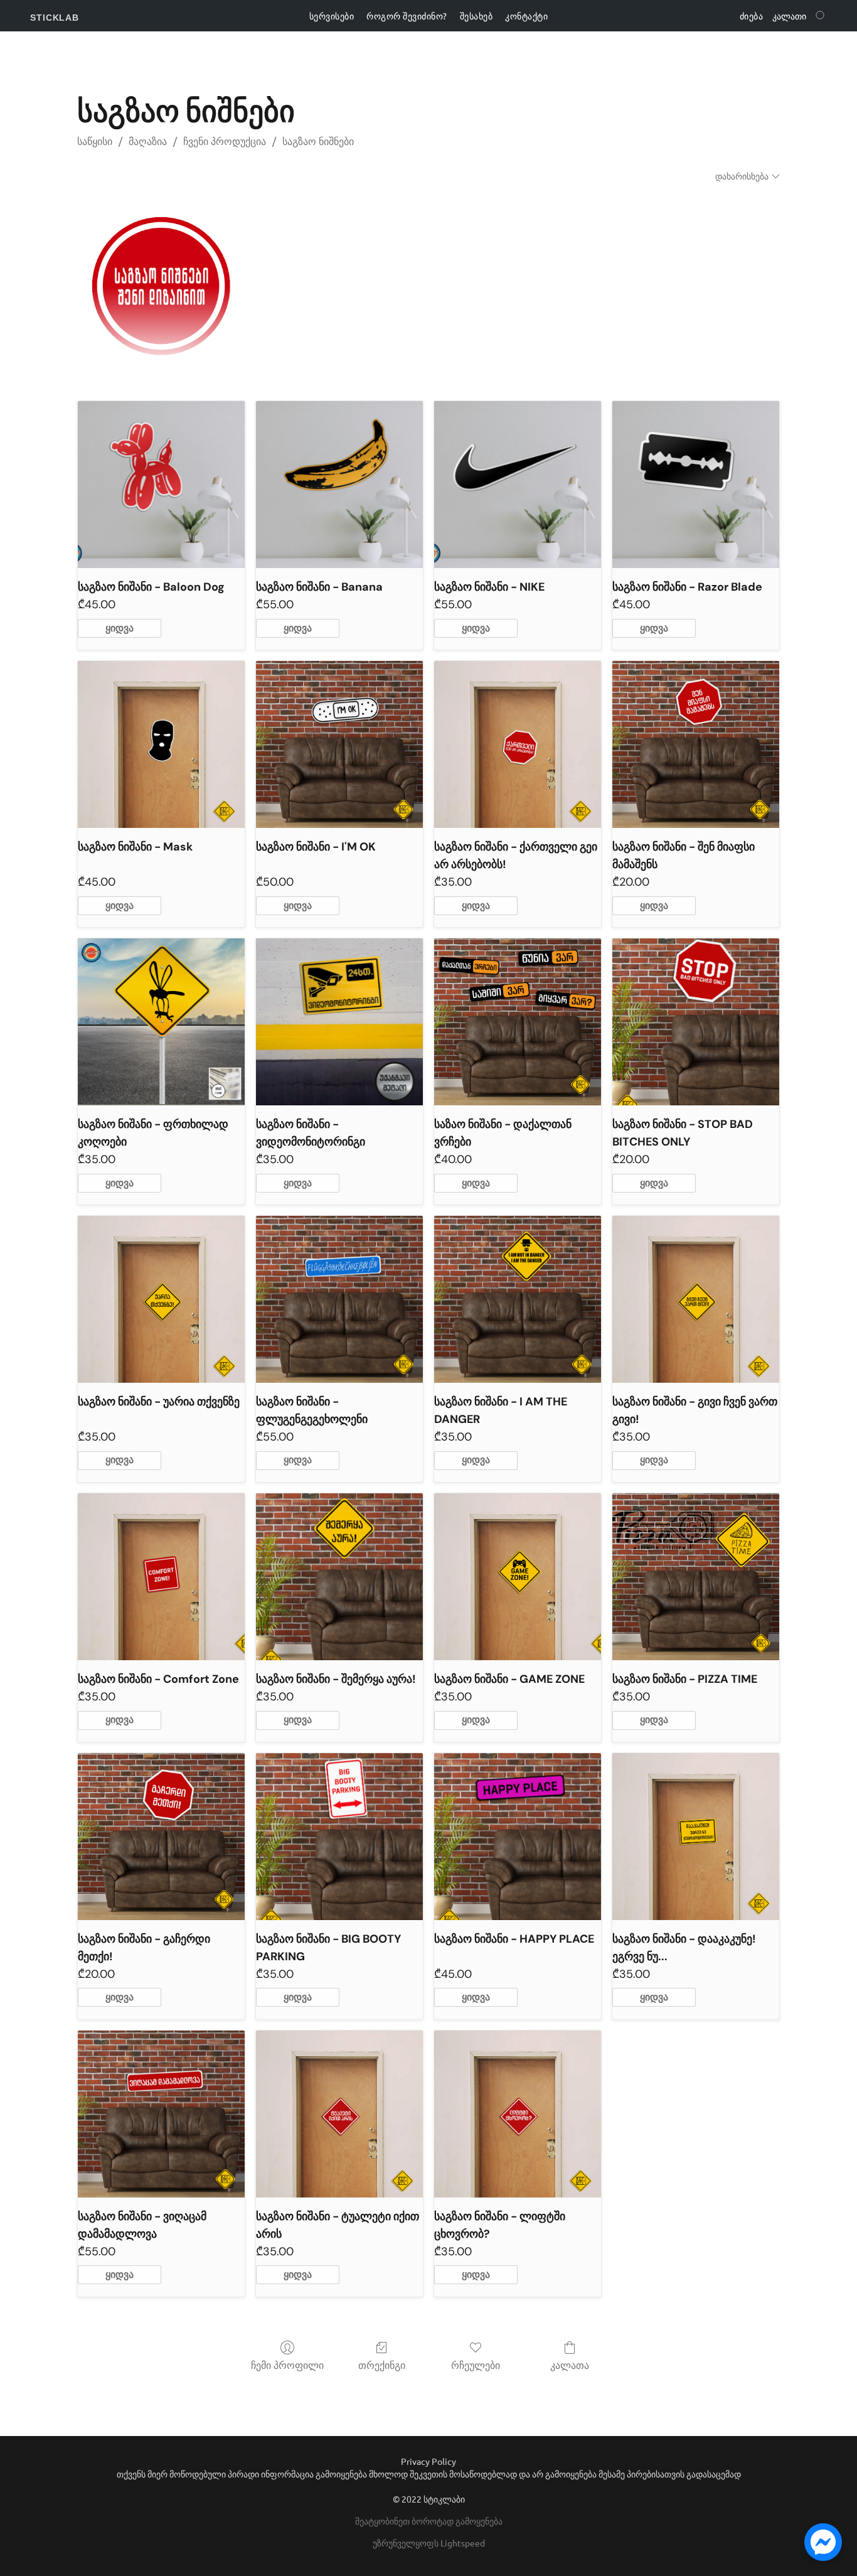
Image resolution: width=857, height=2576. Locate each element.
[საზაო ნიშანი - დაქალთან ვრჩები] (518, 1022)
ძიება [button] (752, 16)
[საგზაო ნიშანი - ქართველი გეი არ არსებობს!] (518, 744)
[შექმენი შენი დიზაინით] (161, 286)
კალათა (570, 2365)
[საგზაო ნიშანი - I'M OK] (339, 744)
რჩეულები (476, 2365)
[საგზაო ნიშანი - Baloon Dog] (161, 485)
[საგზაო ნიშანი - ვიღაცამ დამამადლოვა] (161, 2114)
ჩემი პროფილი (287, 2365)
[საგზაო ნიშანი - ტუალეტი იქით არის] (339, 2114)
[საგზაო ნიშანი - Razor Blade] (696, 485)
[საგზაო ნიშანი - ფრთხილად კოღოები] (161, 1022)
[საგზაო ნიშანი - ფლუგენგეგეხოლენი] (339, 1299)
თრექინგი (382, 2365)
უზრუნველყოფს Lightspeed (429, 2543)
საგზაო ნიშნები (318, 142)
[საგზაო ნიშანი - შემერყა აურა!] (339, 1577)
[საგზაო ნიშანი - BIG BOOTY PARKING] (339, 1837)
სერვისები (332, 16)
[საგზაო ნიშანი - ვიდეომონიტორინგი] (339, 1022)
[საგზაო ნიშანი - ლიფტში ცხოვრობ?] (518, 2114)
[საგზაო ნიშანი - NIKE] (518, 485)
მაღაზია (148, 142)
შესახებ (476, 16)
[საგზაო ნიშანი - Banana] (339, 485)
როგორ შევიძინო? (407, 16)
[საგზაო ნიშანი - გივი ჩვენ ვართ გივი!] (696, 1299)
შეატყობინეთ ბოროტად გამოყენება (429, 2521)
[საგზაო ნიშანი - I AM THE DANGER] (518, 1299)
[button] (55, 18)
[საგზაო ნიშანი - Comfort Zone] (161, 1577)
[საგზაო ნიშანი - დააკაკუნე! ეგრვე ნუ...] (696, 1837)
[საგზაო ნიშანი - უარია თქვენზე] (161, 1299)
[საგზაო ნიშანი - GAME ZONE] (518, 1577)
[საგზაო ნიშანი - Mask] (161, 744)
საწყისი (95, 142)
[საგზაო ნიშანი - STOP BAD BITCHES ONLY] (696, 1022)
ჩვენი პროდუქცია (225, 142)
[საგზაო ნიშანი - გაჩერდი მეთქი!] (161, 1837)
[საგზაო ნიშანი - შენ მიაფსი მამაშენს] (696, 744)
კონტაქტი (526, 16)
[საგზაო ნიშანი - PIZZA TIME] (696, 1577)
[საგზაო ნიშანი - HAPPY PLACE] (518, 1837)
